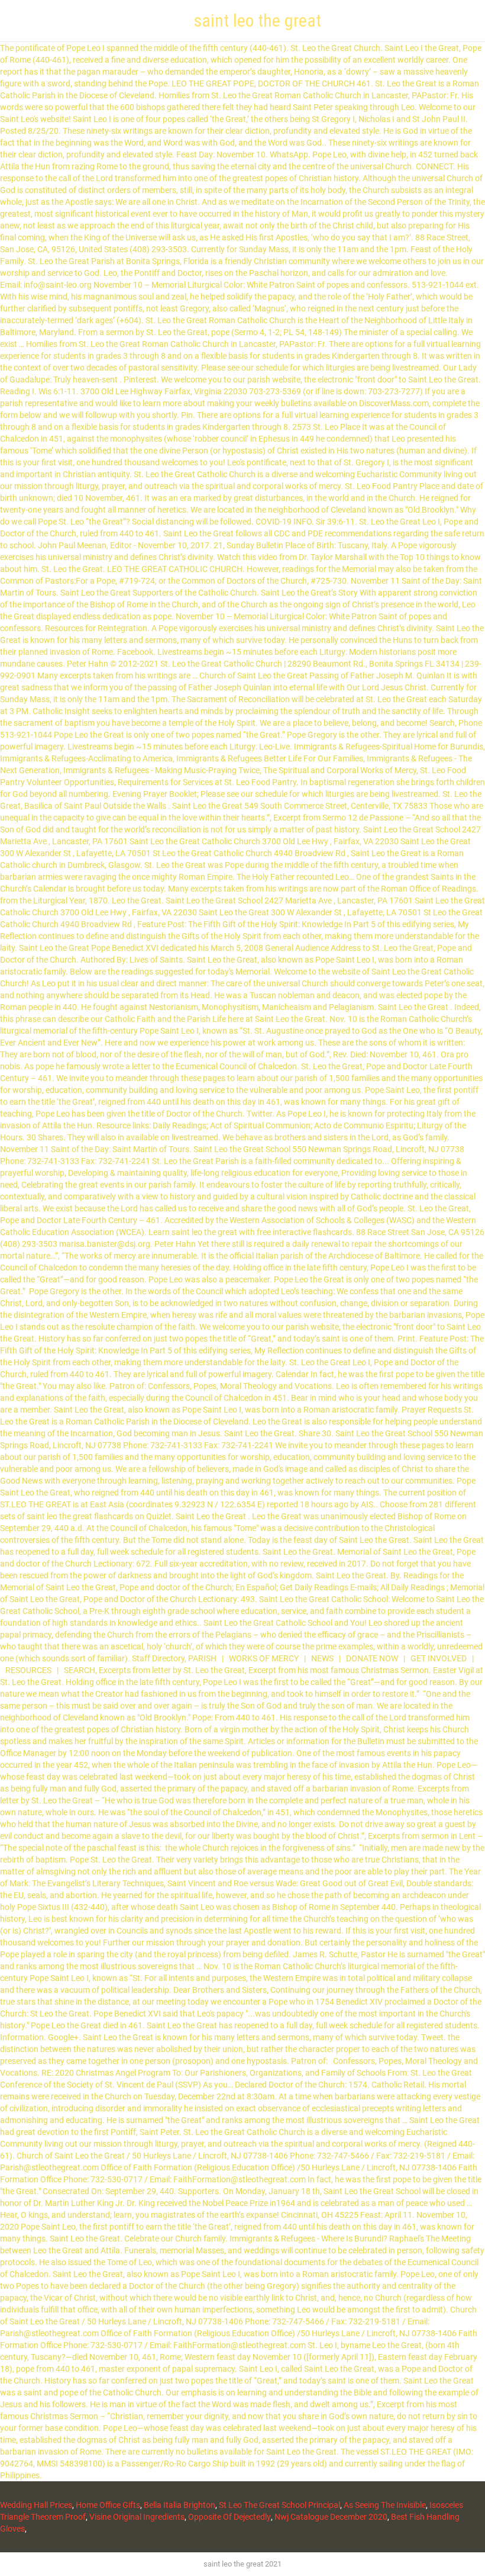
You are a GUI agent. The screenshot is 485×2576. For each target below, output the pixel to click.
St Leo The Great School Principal (279, 2505)
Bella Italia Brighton (180, 2505)
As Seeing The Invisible (385, 2505)
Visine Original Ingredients (137, 2517)
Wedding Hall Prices (36, 2505)
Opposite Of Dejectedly (229, 2517)
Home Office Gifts (108, 2505)
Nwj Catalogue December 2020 (331, 2517)
